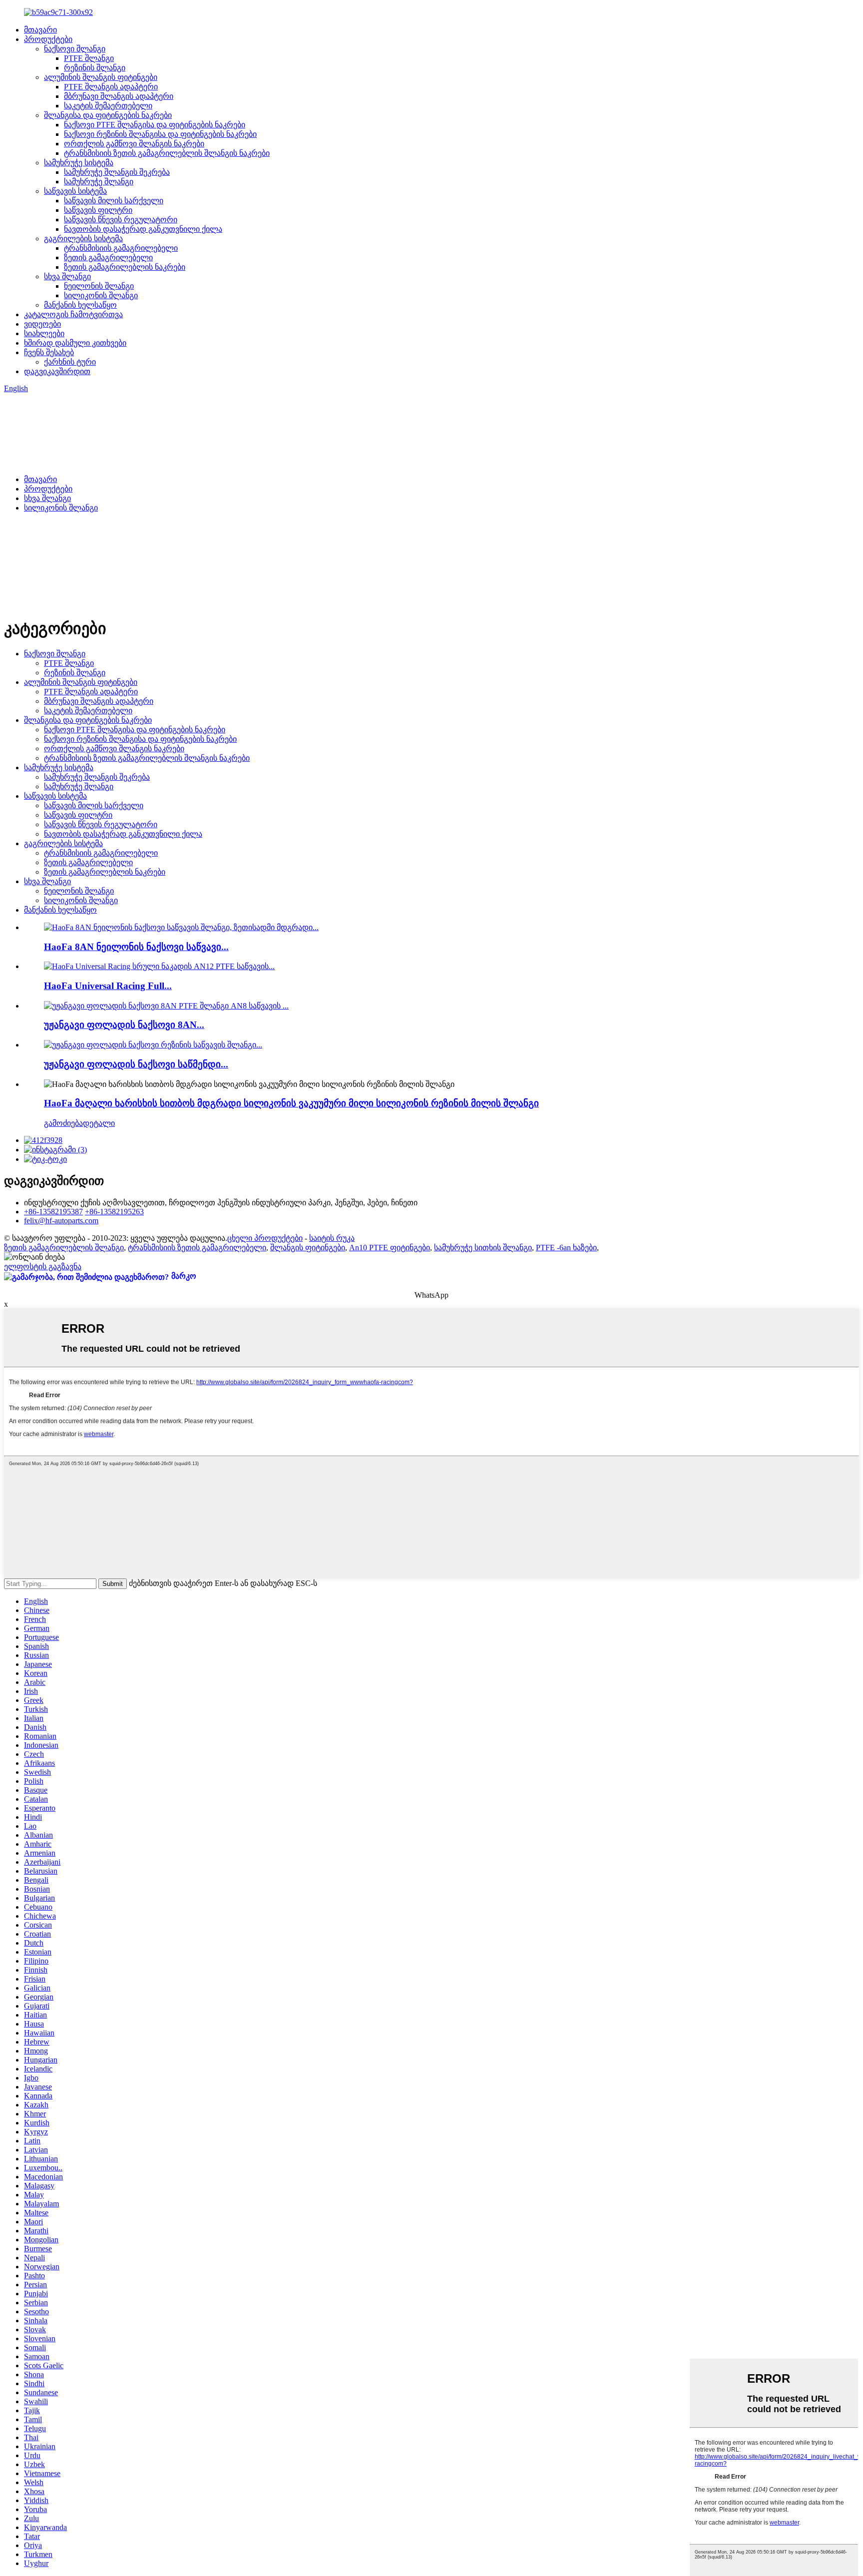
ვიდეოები (42, 324)
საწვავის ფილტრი (98, 210)
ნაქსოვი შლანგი (75, 49)
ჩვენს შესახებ (49, 352)
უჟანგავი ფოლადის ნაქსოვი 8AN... (124, 1025)
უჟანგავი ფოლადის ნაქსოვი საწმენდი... (136, 1064)
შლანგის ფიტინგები (308, 1248)
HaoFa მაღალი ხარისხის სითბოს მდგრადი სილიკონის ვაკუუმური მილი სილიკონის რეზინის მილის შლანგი (291, 1103)
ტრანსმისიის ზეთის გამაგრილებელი (197, 1248)
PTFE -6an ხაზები (566, 1248)
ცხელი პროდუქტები (265, 1238)
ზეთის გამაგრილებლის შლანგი (64, 1248)
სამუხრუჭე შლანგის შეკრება (117, 172)
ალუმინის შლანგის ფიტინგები (101, 77)
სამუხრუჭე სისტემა (79, 163)
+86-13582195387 (53, 1212)
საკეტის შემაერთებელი (108, 106)
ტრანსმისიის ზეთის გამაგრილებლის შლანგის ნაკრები (167, 153)
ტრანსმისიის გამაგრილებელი (121, 248)
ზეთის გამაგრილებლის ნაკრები (125, 267)
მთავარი (40, 30)
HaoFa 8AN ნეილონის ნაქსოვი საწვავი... (136, 947)
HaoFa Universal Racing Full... (108, 986)
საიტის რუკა (332, 1238)
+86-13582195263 (114, 1212)
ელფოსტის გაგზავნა (43, 1267)
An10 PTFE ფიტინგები (390, 1248)
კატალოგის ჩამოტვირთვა (73, 314)
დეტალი (99, 1123)
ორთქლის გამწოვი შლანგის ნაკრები (134, 144)
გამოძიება (63, 1123)
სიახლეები (44, 333)
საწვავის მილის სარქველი (114, 201)
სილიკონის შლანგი (101, 295)
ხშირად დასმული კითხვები (75, 343)
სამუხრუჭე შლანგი (99, 182)
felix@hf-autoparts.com (61, 1221)
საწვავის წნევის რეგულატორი (121, 220)
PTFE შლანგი (89, 58)
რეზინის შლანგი (95, 68)
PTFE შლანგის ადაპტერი (111, 87)
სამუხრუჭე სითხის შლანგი (483, 1248)
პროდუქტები (48, 39)
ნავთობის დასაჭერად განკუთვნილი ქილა (143, 229)
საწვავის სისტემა (75, 191)
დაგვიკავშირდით (57, 371)
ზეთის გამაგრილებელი (108, 258)
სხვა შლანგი (67, 276)
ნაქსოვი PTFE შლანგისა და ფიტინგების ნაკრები (155, 125)
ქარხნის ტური (70, 362)
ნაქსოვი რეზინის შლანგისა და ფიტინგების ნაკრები (160, 134)
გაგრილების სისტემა (83, 239)
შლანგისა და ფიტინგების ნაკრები (108, 115)
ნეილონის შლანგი (99, 286)
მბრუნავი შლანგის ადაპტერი (119, 96)
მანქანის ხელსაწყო (80, 305)
